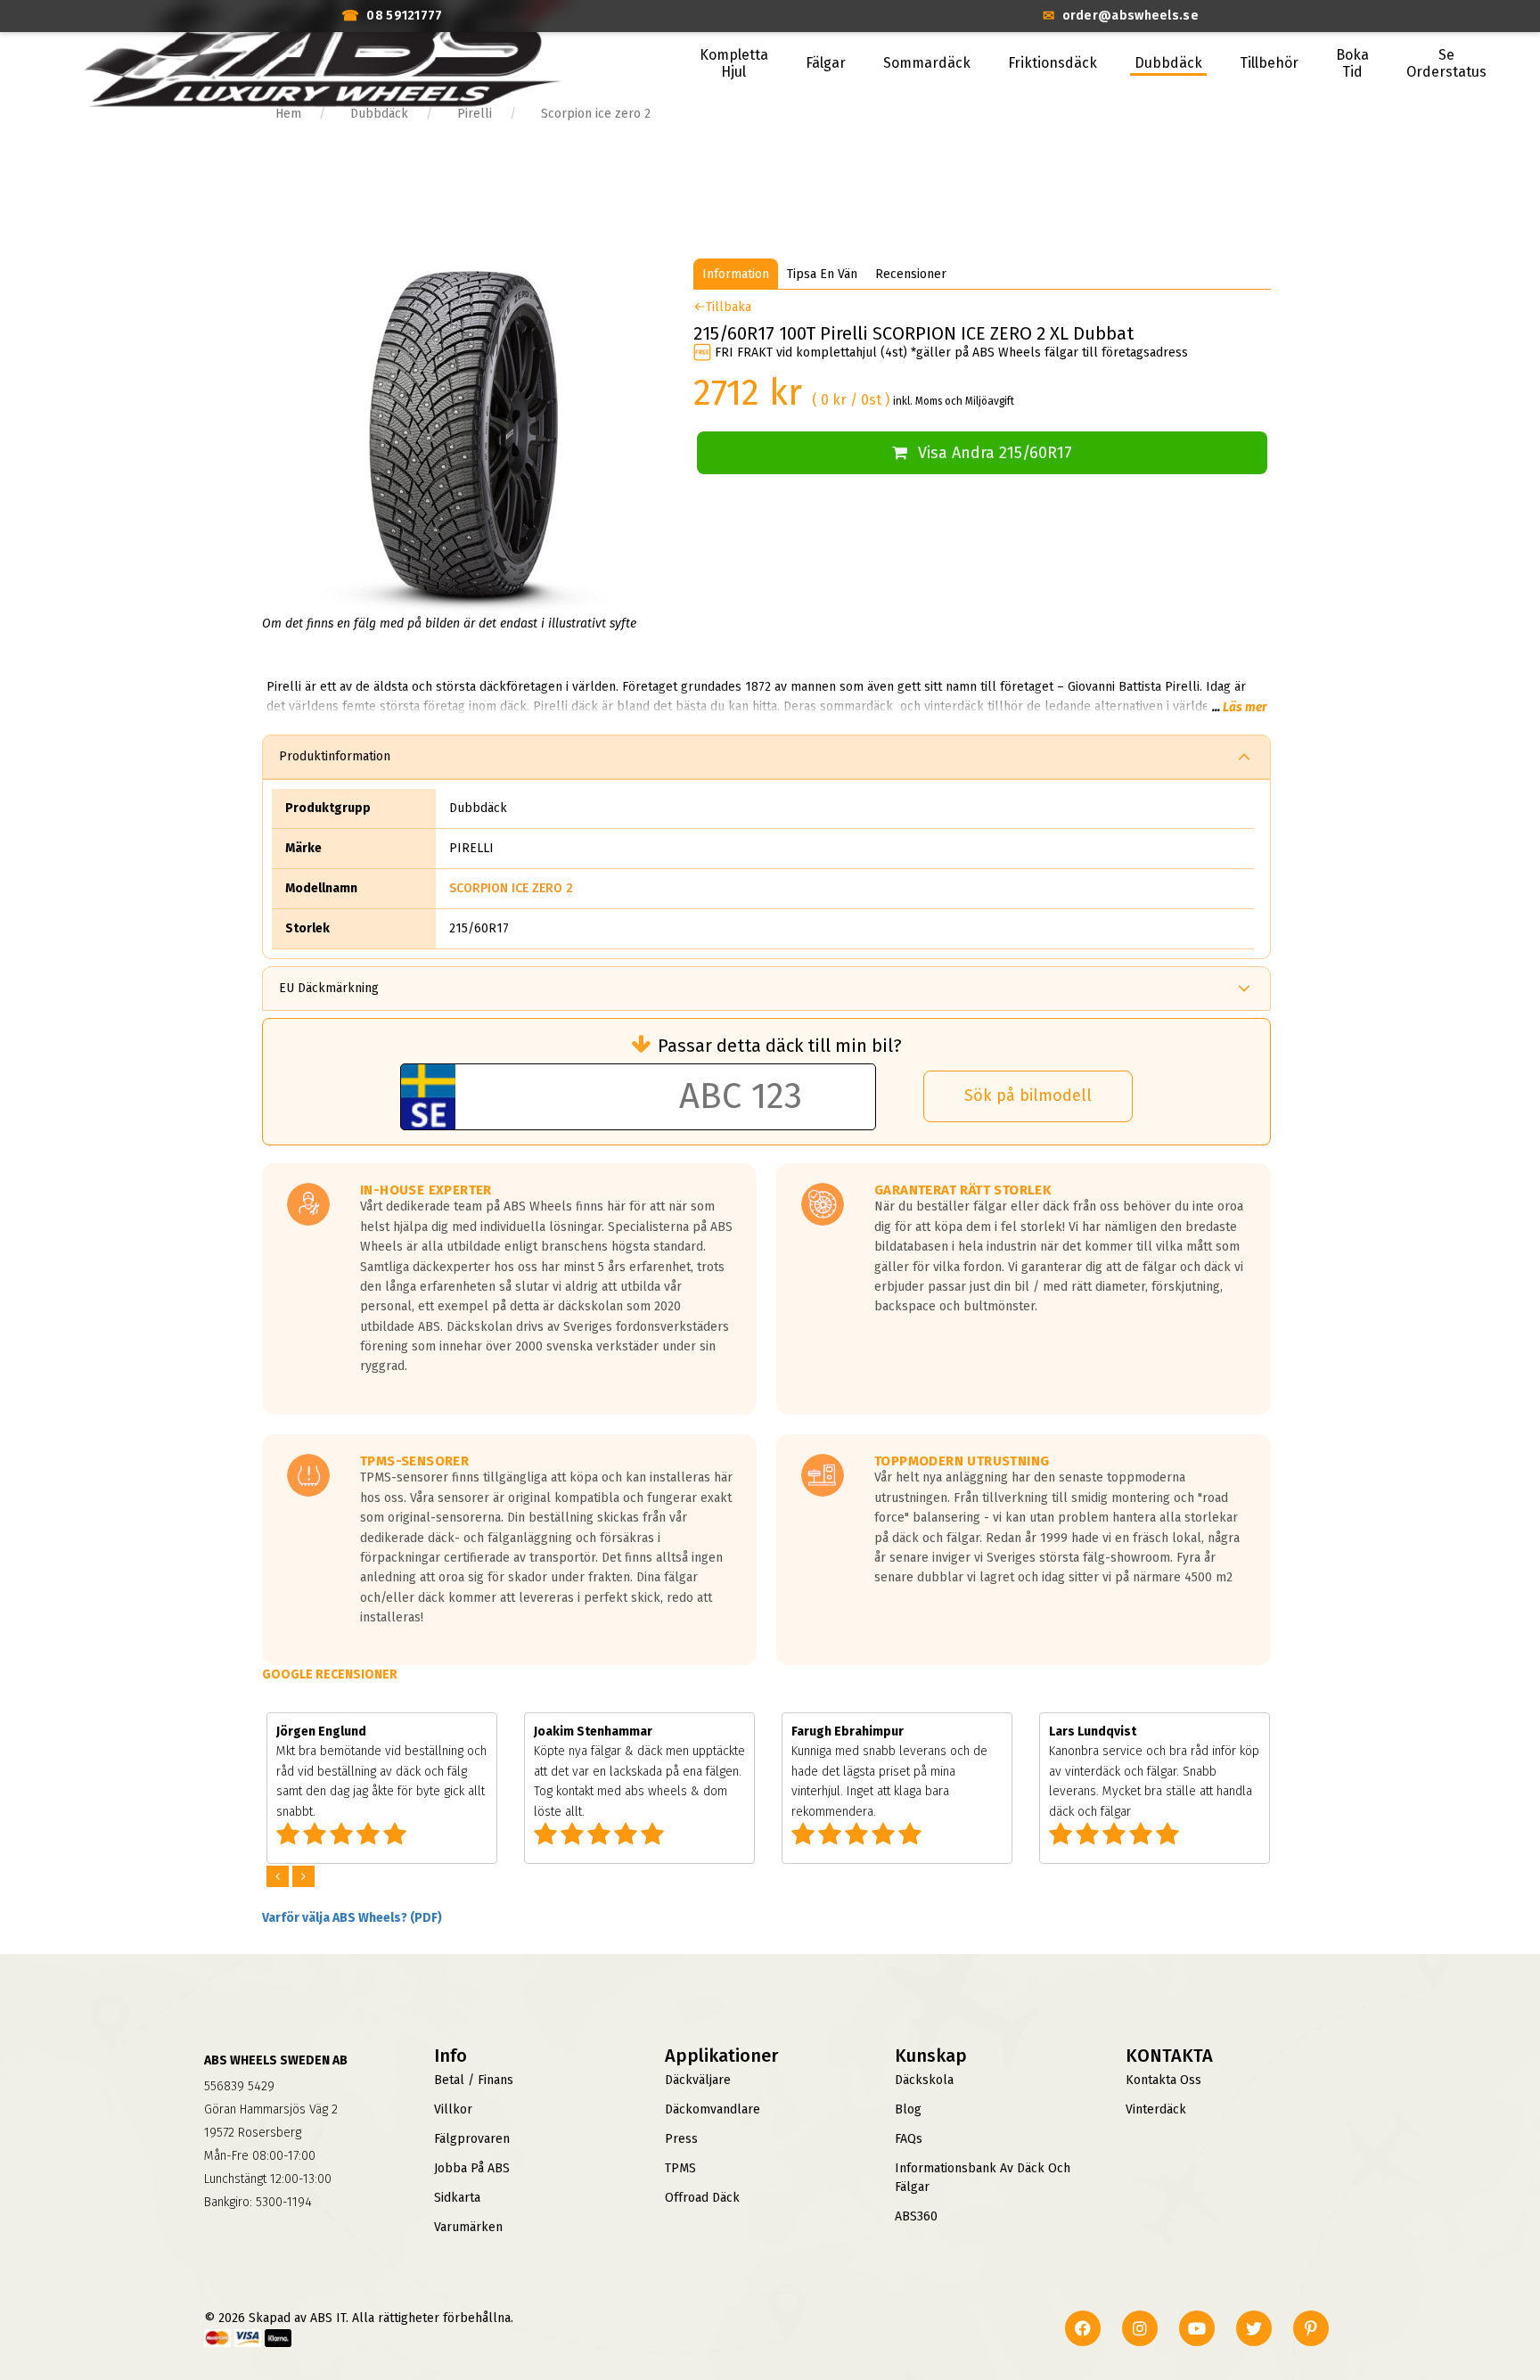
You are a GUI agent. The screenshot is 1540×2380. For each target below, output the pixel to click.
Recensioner (911, 274)
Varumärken (468, 2227)
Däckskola (924, 2080)
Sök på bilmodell (1028, 1096)
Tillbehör (1269, 63)
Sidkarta (457, 2198)
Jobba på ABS (472, 2168)
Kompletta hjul (734, 63)
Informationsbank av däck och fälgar (983, 2178)
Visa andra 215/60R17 (995, 453)
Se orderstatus (1446, 63)
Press (681, 2139)
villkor (453, 2109)
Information (736, 274)
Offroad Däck (702, 2198)
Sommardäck (927, 63)
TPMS (680, 2168)
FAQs (909, 2139)
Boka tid (1352, 63)
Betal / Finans (474, 2080)
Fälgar (826, 63)
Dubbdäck (1168, 63)
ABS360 (916, 2216)
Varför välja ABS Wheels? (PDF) (352, 1918)
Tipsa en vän (822, 274)
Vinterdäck (1156, 2109)
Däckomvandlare (713, 2109)
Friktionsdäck (1053, 63)
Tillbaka (729, 307)
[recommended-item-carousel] (279, 1877)
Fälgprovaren (472, 2139)
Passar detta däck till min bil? (780, 1046)
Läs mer (1245, 707)
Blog (908, 2109)
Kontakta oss (1163, 2080)
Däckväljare (698, 2080)
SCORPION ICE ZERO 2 (511, 888)
